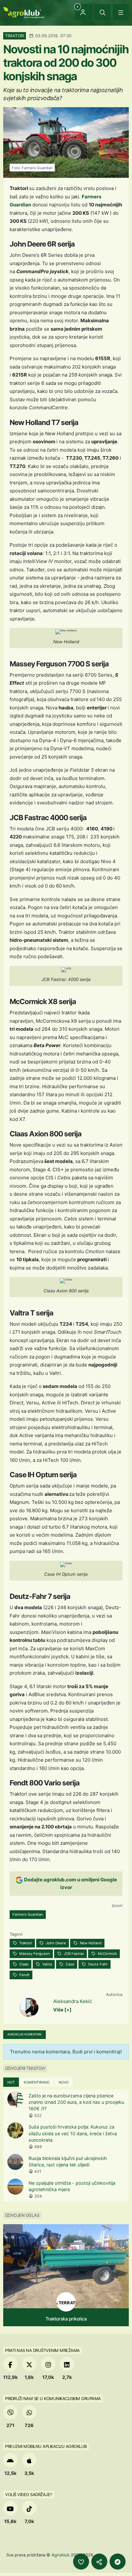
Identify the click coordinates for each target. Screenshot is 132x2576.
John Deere (55, 1943)
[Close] (103, 12)
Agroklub (61, 2555)
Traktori (25, 1943)
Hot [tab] (11, 2082)
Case (70, 1964)
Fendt (24, 1975)
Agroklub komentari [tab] (25, 2034)
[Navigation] (121, 12)
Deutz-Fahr (97, 1964)
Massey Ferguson (34, 1954)
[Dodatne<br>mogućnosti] (118, 2562)
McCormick (107, 1954)
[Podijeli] (99, 2562)
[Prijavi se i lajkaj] (81, 2562)
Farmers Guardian (28, 1914)
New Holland (90, 1943)
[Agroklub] (24, 12)
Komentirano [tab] (37, 2082)
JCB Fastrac (73, 1954)
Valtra (47, 1964)
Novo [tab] (64, 2082)
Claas (23, 1964)
